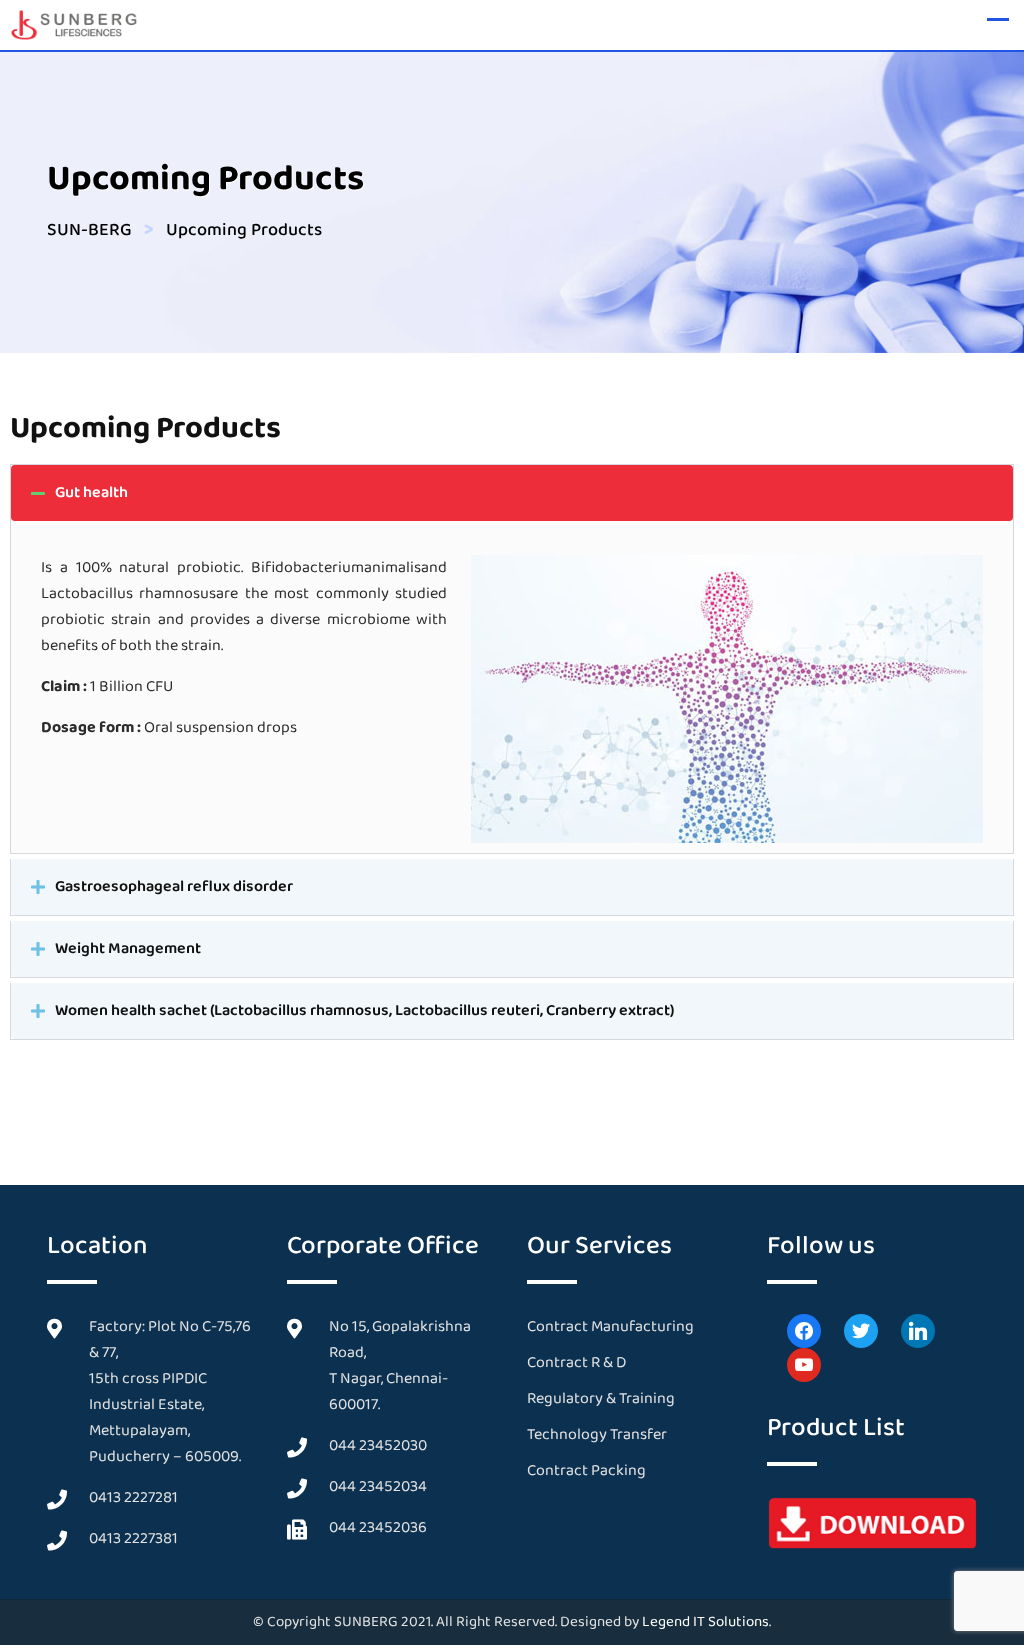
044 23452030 (378, 1445)
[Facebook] (804, 1329)
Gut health (91, 492)
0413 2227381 (133, 1538)
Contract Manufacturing (610, 1326)
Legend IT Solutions (705, 1622)
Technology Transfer (597, 1434)
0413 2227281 (133, 1497)
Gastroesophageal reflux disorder (174, 886)
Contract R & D (576, 1362)
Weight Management (128, 948)
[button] (512, 493)
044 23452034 (378, 1486)
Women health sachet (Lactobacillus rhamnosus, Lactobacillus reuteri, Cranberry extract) (364, 1010)
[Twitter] (861, 1329)
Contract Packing (586, 1470)
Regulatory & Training (601, 1398)
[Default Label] (918, 1329)
